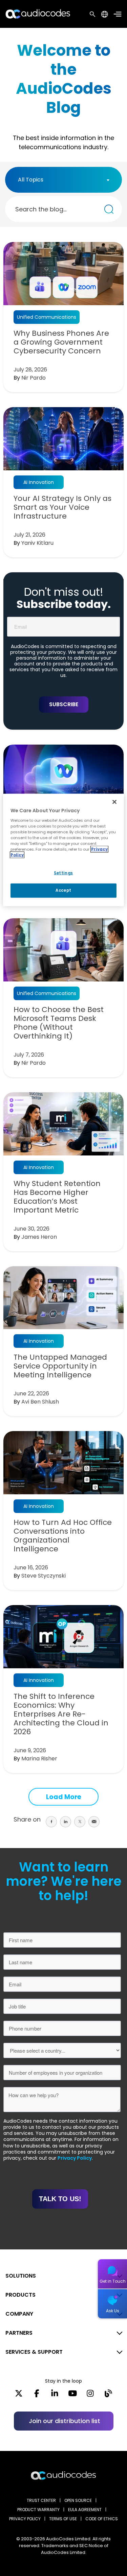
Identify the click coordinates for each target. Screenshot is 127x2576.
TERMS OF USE (63, 2519)
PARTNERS (19, 2333)
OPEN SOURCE (78, 2500)
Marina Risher (39, 1759)
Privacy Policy (75, 2158)
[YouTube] (73, 2396)
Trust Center (41, 2500)
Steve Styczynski (44, 1576)
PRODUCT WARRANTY (38, 2510)
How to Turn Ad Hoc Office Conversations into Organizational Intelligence (63, 1536)
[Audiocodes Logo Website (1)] (38, 14)
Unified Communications (47, 317)
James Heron (39, 1237)
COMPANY (19, 2314)
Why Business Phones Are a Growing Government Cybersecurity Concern (61, 342)
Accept (63, 890)
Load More (64, 1797)
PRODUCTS (20, 2295)
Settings (63, 873)
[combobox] (63, 180)
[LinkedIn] (55, 2396)
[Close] (114, 802)
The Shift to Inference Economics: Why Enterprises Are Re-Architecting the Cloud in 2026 (61, 1714)
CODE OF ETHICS (102, 2519)
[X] (19, 2396)
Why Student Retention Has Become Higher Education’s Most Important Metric (57, 1197)
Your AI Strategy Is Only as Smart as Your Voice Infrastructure (62, 507)
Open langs (104, 14)
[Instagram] (90, 2396)
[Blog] (108, 2396)
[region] (63, 850)
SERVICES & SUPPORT (34, 2352)
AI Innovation (39, 482)
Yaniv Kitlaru (37, 543)
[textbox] (33, 180)
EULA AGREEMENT (85, 2510)
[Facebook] (37, 2396)
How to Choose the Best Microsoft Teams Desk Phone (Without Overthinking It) (59, 1023)
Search (92, 14)
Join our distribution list (65, 2421)
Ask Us (113, 2311)
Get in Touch (113, 2281)
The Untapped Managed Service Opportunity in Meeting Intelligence (60, 1366)
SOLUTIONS (21, 2276)
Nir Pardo (34, 378)
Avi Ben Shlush (40, 1402)
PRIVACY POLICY (25, 2519)
